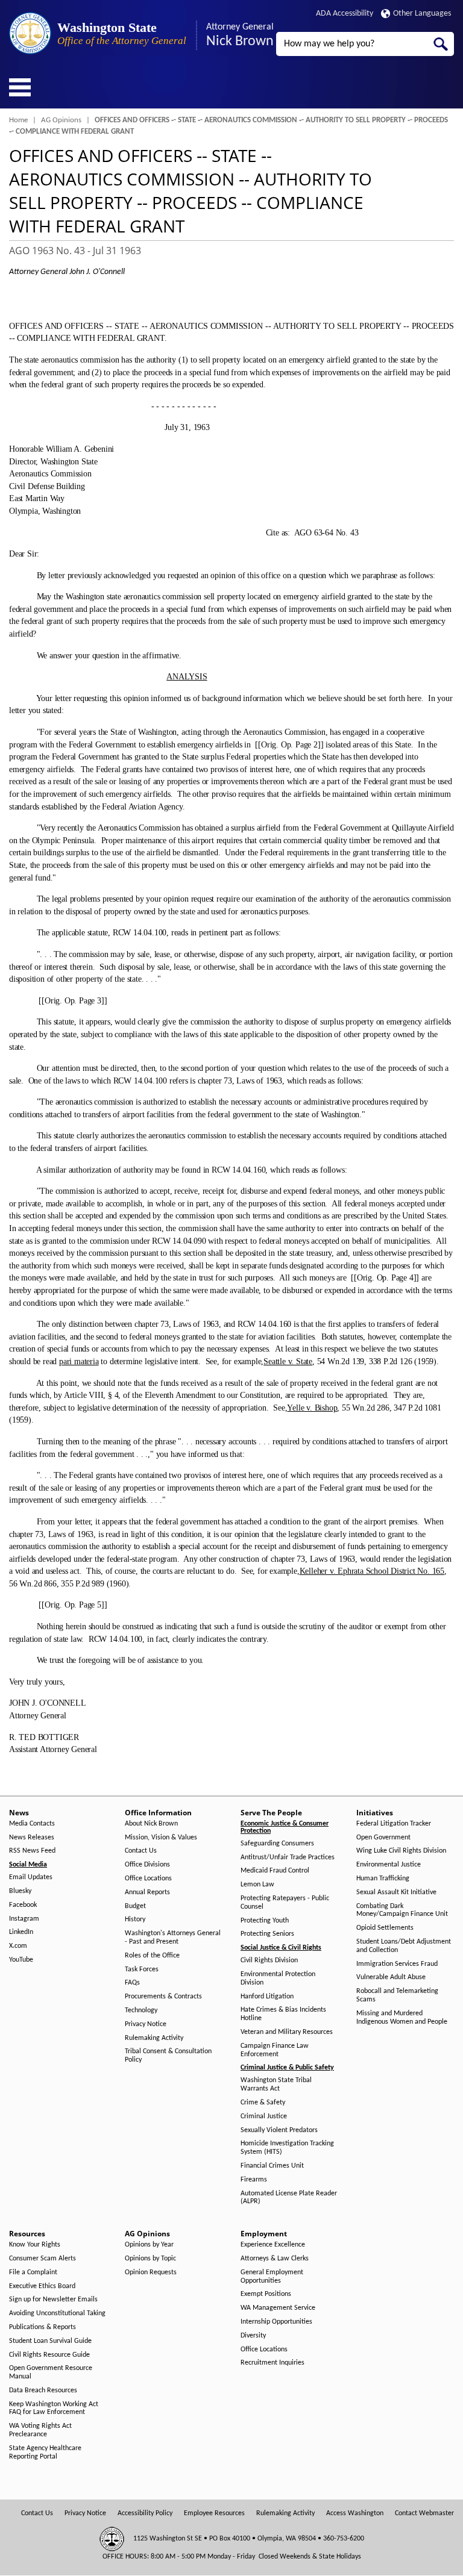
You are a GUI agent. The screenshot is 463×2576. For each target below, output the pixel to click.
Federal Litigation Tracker (394, 1824)
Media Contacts (32, 1824)
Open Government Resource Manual (51, 2372)
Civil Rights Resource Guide (49, 2355)
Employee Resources (214, 2513)
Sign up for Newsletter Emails (53, 2300)
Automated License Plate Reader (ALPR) (289, 2198)
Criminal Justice (264, 2116)
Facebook (23, 1905)
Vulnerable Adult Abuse (391, 1977)
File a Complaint (33, 2272)
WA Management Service (278, 2308)
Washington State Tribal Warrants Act (276, 2085)
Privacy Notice (146, 2024)
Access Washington (355, 2513)
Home (18, 120)
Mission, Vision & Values (161, 1838)
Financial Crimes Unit (272, 2166)
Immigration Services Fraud (397, 1964)
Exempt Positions (266, 2294)
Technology (141, 2010)
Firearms (254, 2180)
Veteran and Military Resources (287, 2032)
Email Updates (31, 1877)
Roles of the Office (152, 1956)
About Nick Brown (151, 1824)
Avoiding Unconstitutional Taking (57, 2313)
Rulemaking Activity (154, 2038)
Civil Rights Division (269, 1960)
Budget (135, 1906)
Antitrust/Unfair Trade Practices (288, 1857)
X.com (18, 1946)
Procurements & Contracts (163, 1997)
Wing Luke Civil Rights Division (401, 1851)
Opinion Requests (151, 2272)
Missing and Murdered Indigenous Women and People (402, 2018)
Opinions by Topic (150, 2259)
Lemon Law (257, 1885)
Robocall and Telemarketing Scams (397, 1995)
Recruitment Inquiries (272, 2363)
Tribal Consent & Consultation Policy (168, 2056)
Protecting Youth (265, 1921)
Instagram (24, 1919)
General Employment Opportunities (272, 2277)
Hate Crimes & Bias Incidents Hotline (283, 2014)
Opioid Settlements (385, 1928)
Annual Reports (147, 1892)
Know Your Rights (35, 2245)
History (135, 1920)
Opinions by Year (149, 2245)
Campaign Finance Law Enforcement (275, 2050)
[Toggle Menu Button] (20, 87)
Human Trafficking (383, 1879)
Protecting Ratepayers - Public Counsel (285, 1903)
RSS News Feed (32, 1851)
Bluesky (20, 1891)
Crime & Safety (263, 2103)
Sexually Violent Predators (279, 2130)
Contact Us (141, 1851)
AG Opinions (61, 120)
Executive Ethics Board (42, 2286)
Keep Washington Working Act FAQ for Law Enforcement (54, 2409)
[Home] (30, 33)
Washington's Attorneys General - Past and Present (173, 1938)
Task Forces (142, 1969)
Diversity (253, 2336)
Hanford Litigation (267, 1997)
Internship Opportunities (276, 2322)
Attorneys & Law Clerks (275, 2259)
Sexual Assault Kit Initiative (396, 1892)
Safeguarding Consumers (277, 1844)
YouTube (21, 1960)
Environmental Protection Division (278, 1979)
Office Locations (148, 1879)
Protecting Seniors (267, 1934)
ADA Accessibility (345, 14)
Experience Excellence (273, 2245)
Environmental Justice (389, 1865)
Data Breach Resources (43, 2390)
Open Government (383, 1838)
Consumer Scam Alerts (43, 2259)
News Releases (32, 1838)
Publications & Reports (43, 2327)
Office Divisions (147, 1865)
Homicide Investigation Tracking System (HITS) (287, 2148)
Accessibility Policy (145, 2513)
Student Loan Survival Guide (50, 2341)
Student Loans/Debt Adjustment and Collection (404, 1946)
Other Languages (422, 14)
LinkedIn (21, 1932)
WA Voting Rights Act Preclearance (40, 2430)
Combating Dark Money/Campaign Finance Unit (402, 1910)
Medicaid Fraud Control (275, 1871)
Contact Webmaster (424, 2513)
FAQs (132, 1983)
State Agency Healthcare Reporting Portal (45, 2453)
